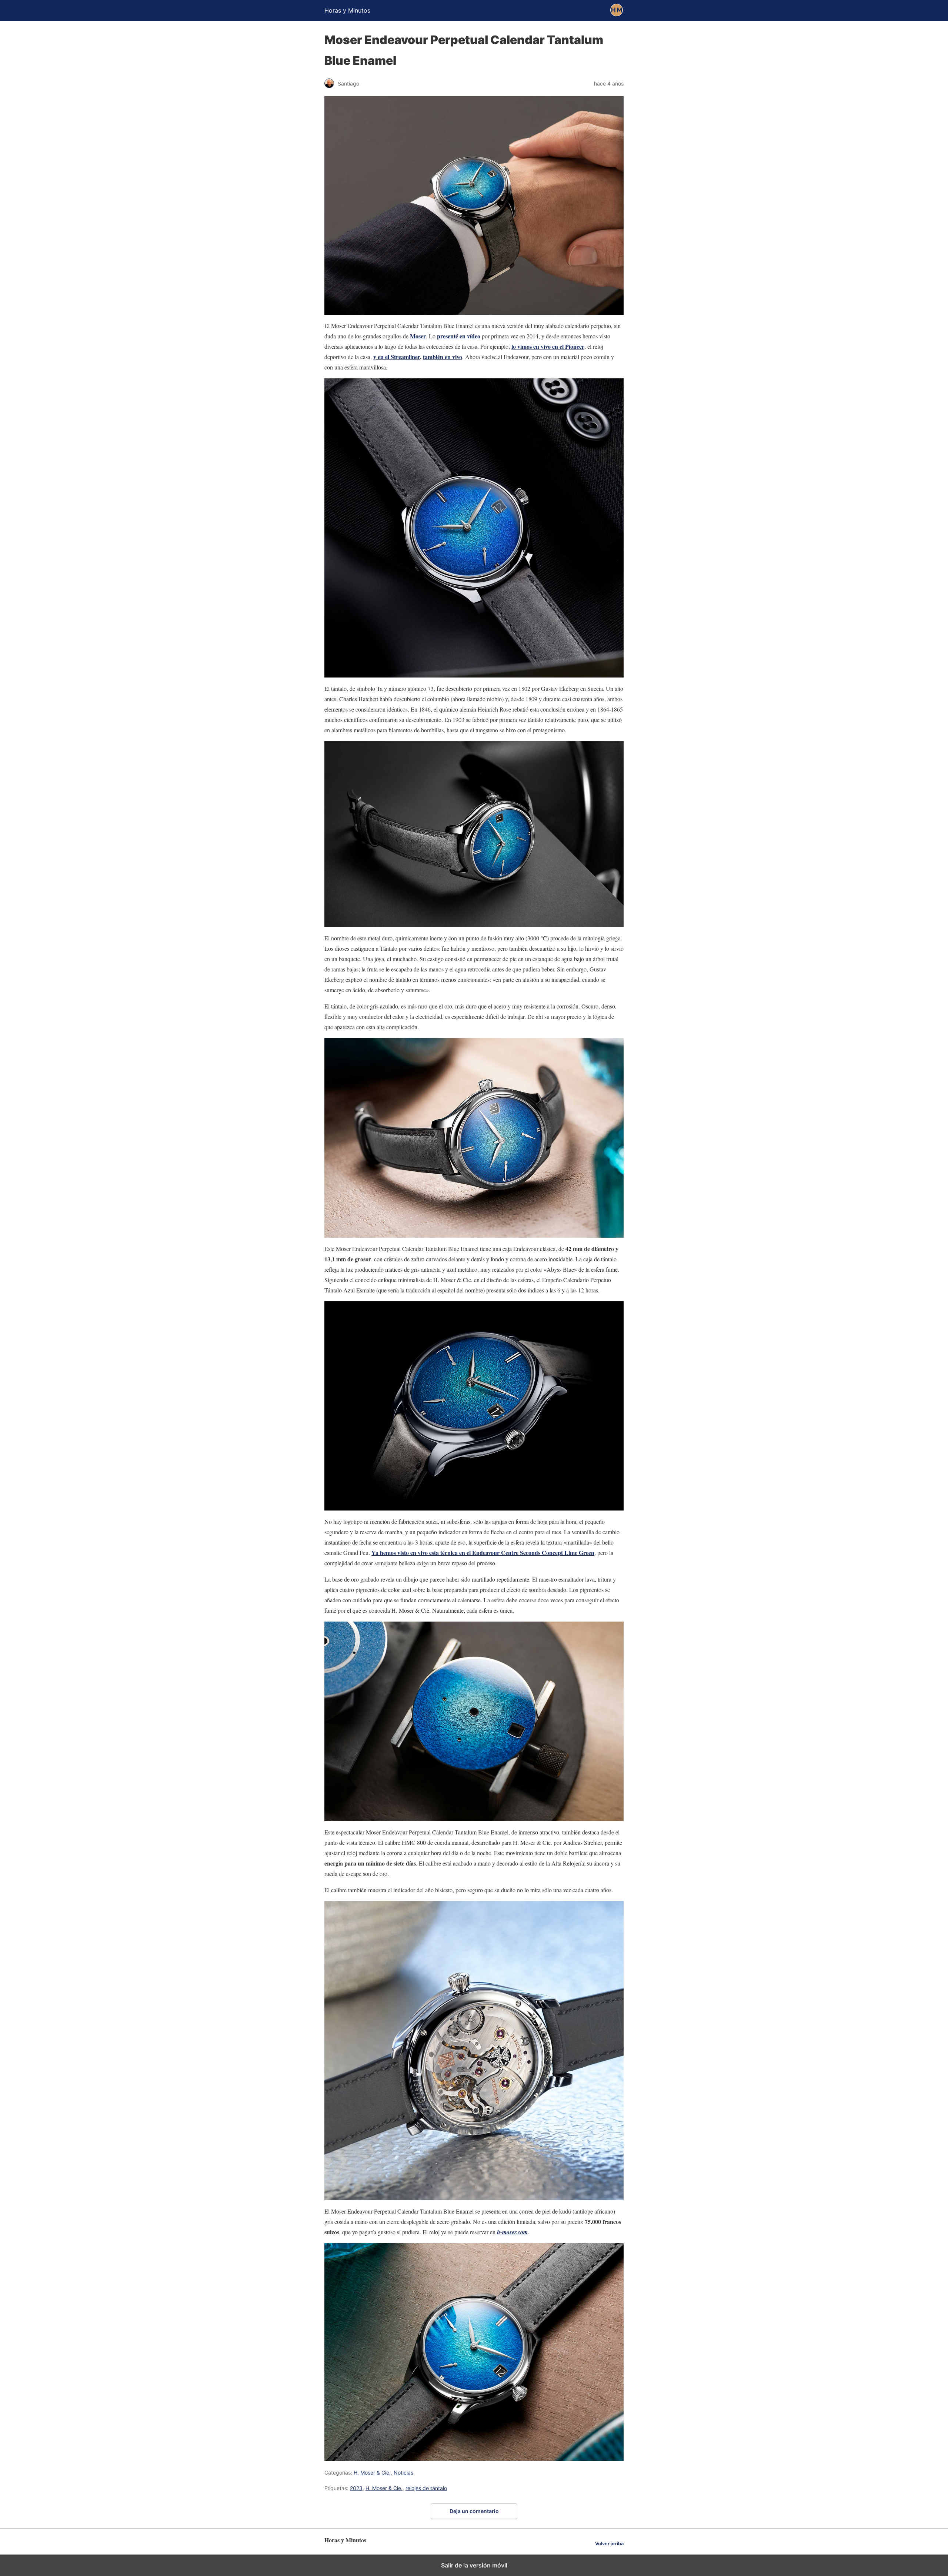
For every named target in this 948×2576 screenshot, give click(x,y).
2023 (356, 2488)
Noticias (403, 2473)
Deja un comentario (474, 2511)
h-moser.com (512, 2232)
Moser (418, 336)
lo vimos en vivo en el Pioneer (548, 346)
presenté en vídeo (459, 336)
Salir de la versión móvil (474, 2565)
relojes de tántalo (426, 2488)
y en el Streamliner (397, 357)
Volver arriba (609, 2544)
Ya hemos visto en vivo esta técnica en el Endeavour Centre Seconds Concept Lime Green (483, 1553)
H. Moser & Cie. (372, 2473)
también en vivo (443, 357)
